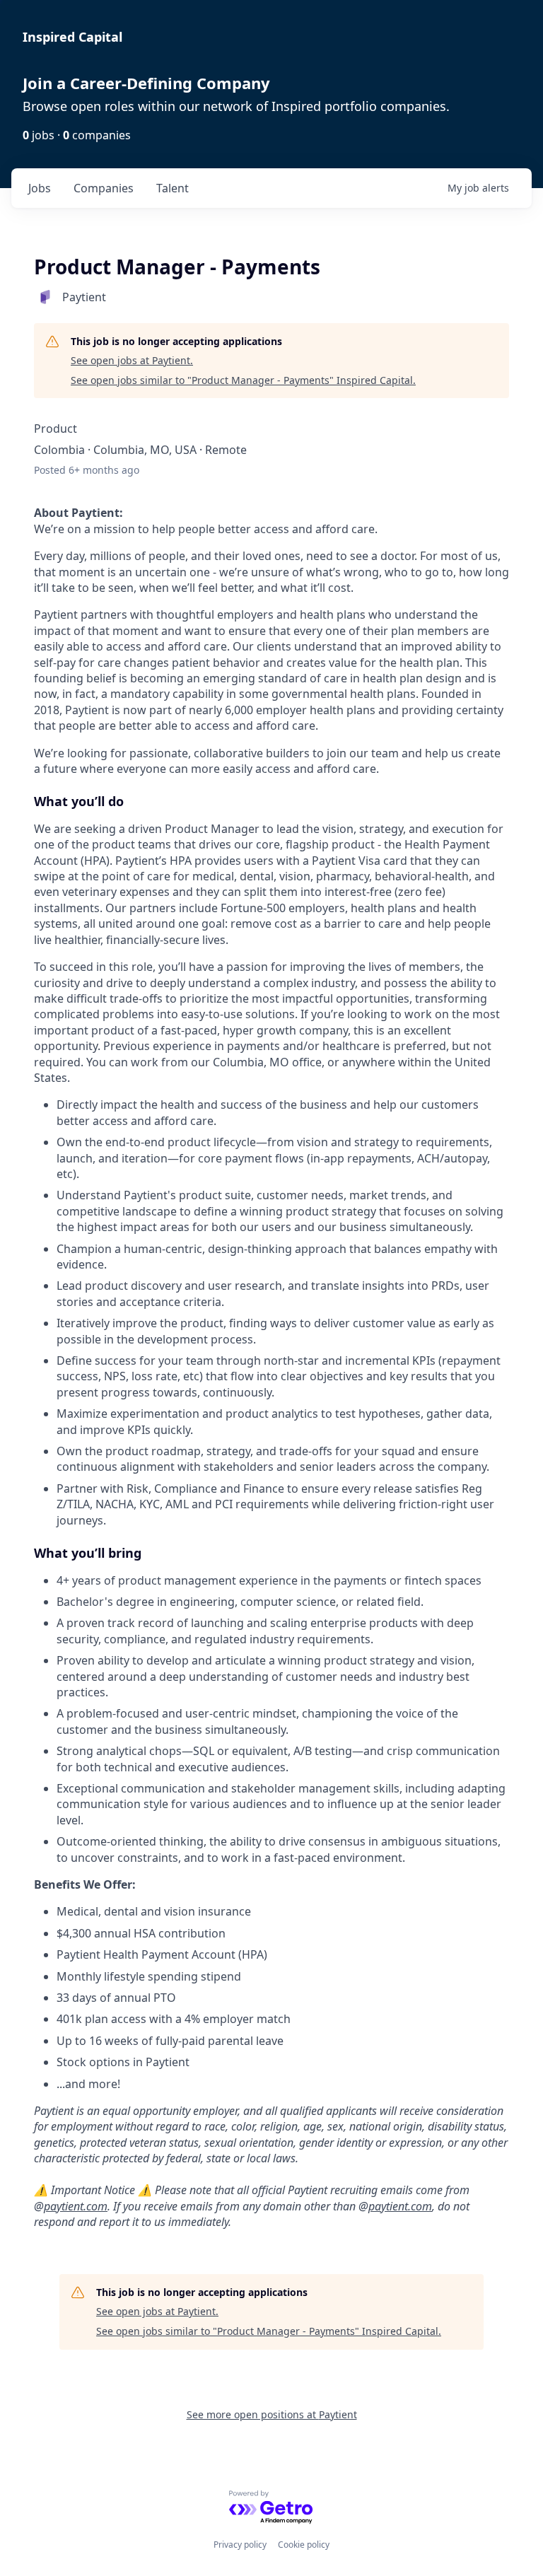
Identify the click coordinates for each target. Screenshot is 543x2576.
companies (104, 188)
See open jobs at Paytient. (132, 360)
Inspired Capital (72, 37)
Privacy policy (240, 2545)
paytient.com (76, 2206)
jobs (40, 188)
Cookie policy (304, 2545)
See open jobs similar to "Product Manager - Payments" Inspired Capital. (243, 380)
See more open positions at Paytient (272, 2414)
